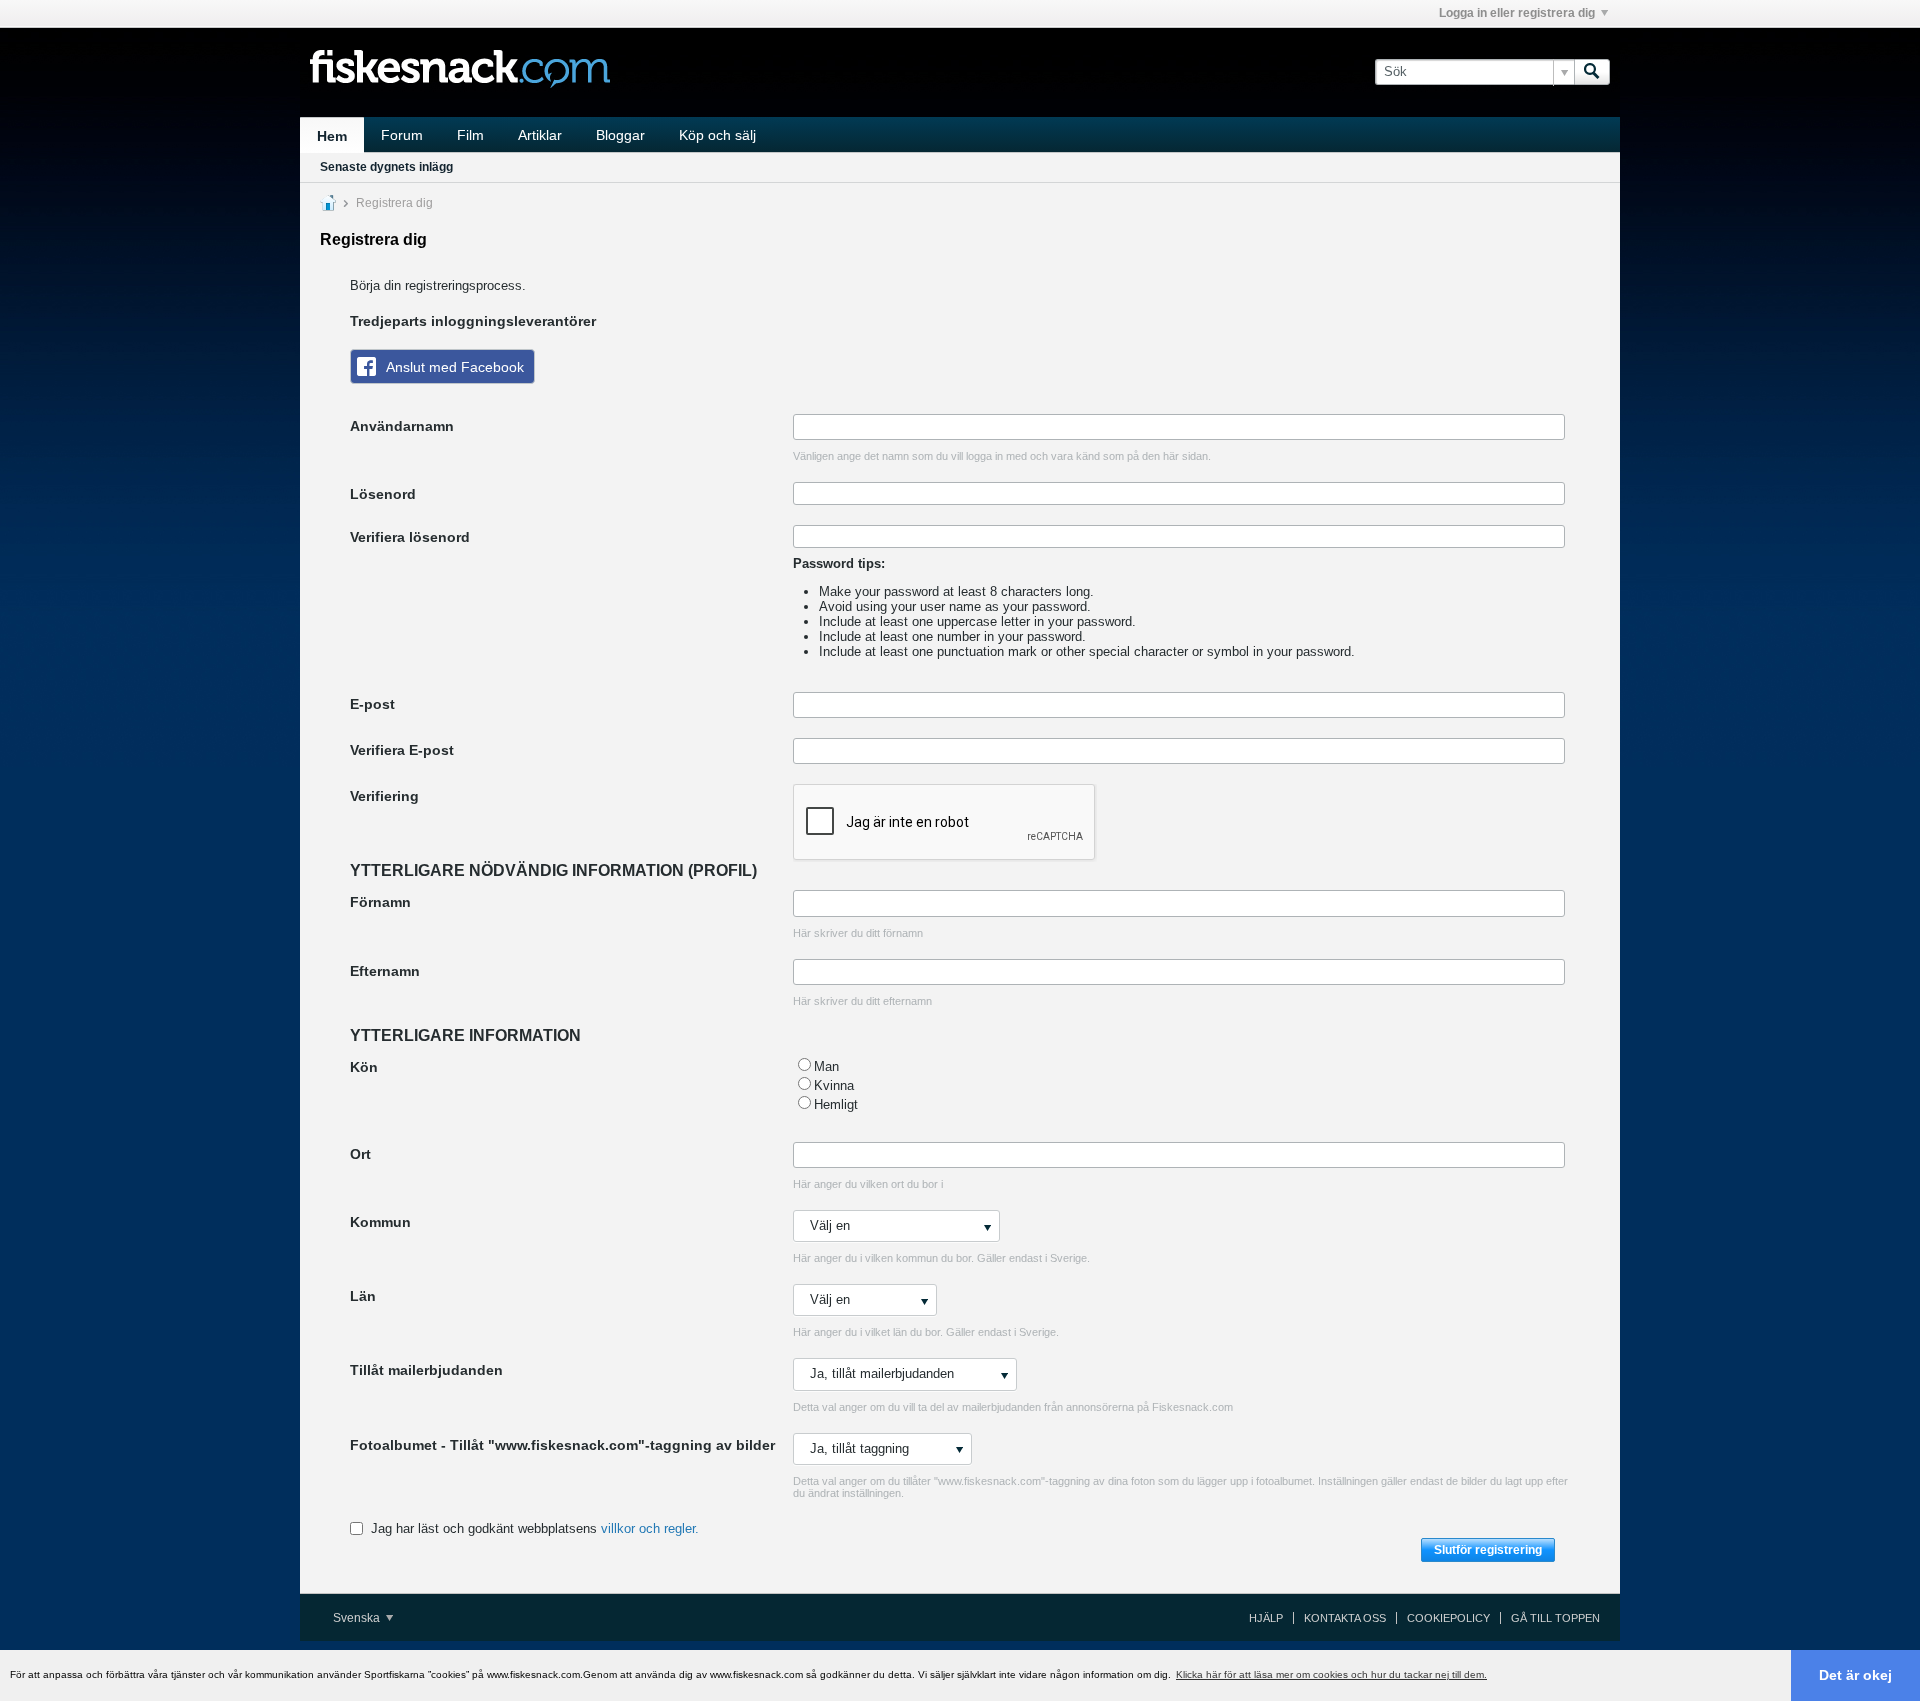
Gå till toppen (1555, 1618)
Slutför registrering (1488, 1550)
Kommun (380, 1222)
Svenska (358, 1618)
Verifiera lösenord (410, 537)
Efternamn (385, 971)
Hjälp (1266, 1618)
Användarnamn (402, 426)
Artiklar (540, 135)
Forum (402, 135)
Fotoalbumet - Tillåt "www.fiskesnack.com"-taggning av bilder (562, 1445)
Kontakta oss (1345, 1618)
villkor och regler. (650, 1528)
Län (363, 1296)
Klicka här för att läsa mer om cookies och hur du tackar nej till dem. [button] (1331, 1674)
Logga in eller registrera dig (1517, 13)
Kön (364, 1067)
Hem (332, 136)
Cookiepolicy (1448, 1618)
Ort (360, 1154)
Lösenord (383, 494)
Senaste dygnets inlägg (386, 167)
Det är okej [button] (1855, 1675)
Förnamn (380, 902)
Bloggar (620, 135)
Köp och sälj (717, 135)
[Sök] (1592, 72)
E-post (372, 704)
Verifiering (384, 796)
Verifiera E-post (402, 750)
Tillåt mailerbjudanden (426, 1370)
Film (470, 135)
